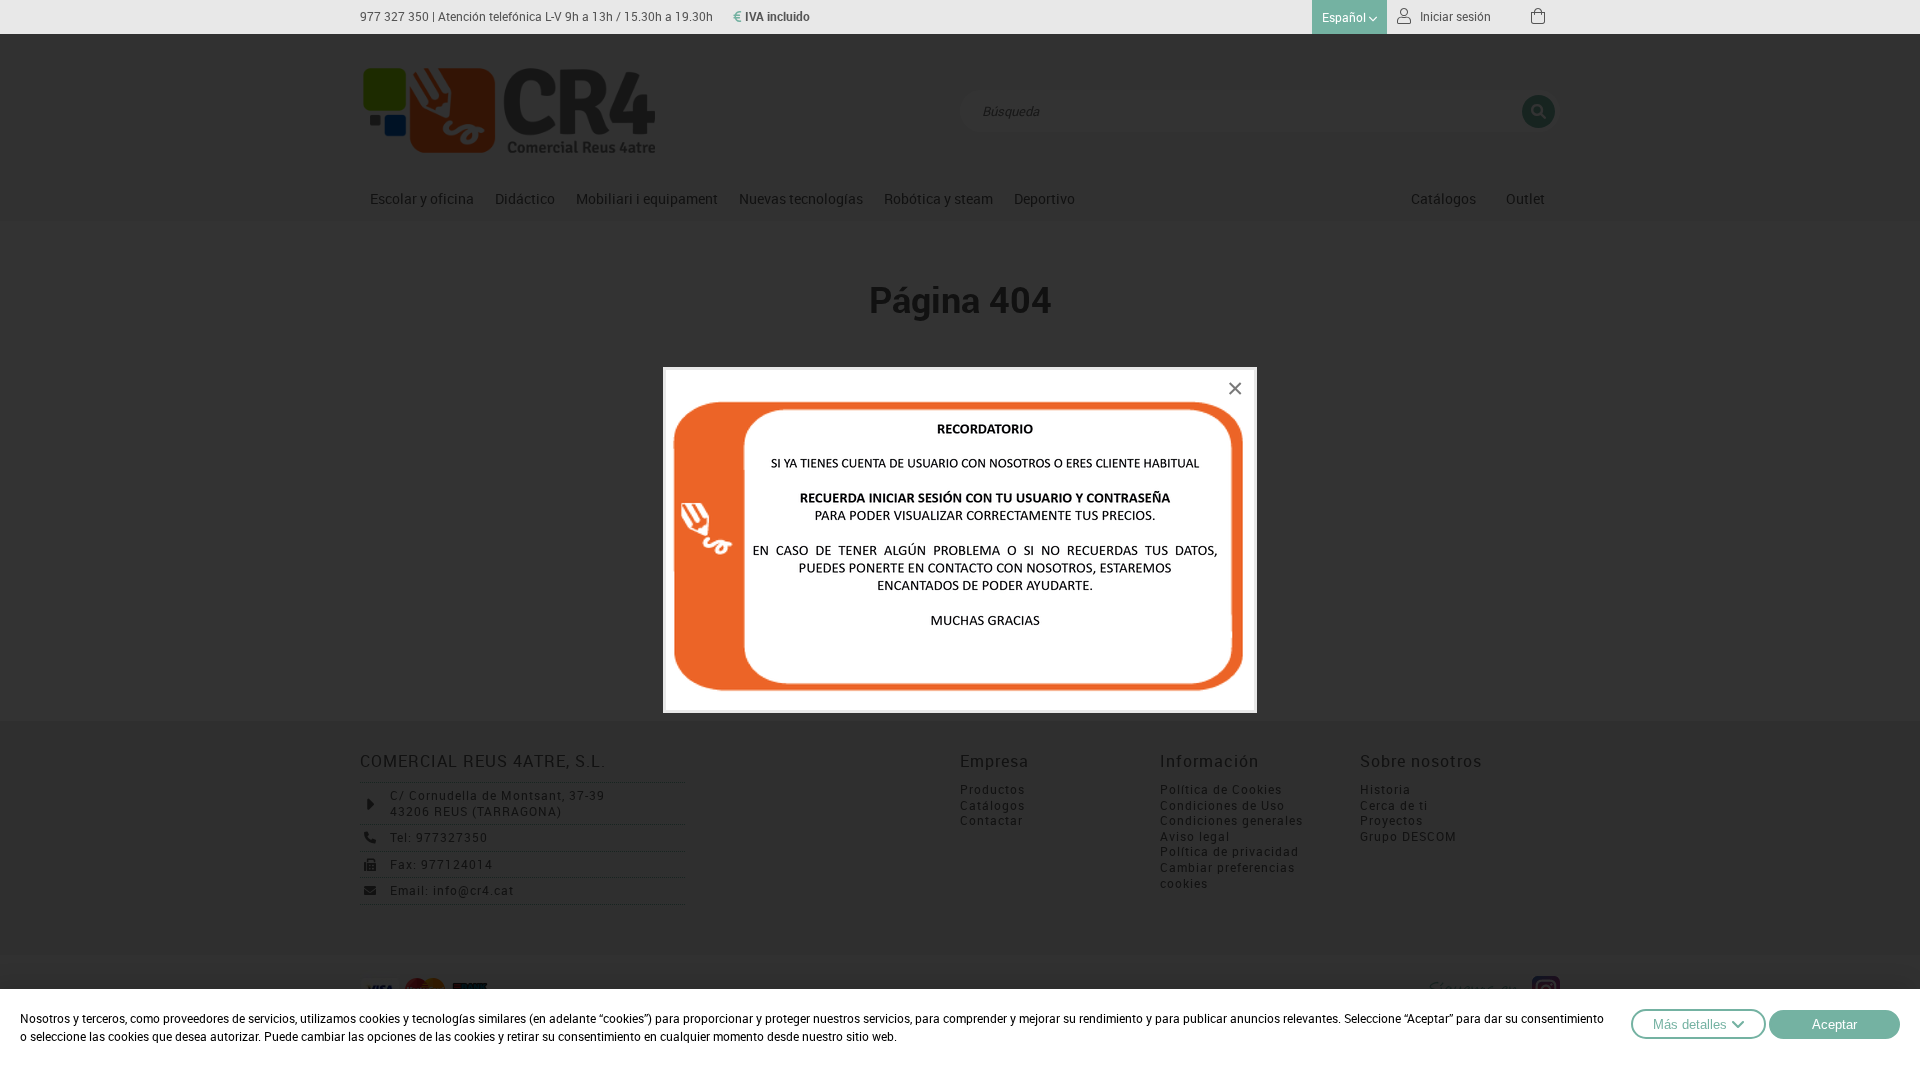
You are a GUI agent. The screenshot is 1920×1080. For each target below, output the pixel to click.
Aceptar (1834, 1024)
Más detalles (1690, 1024)
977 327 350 (394, 16)
